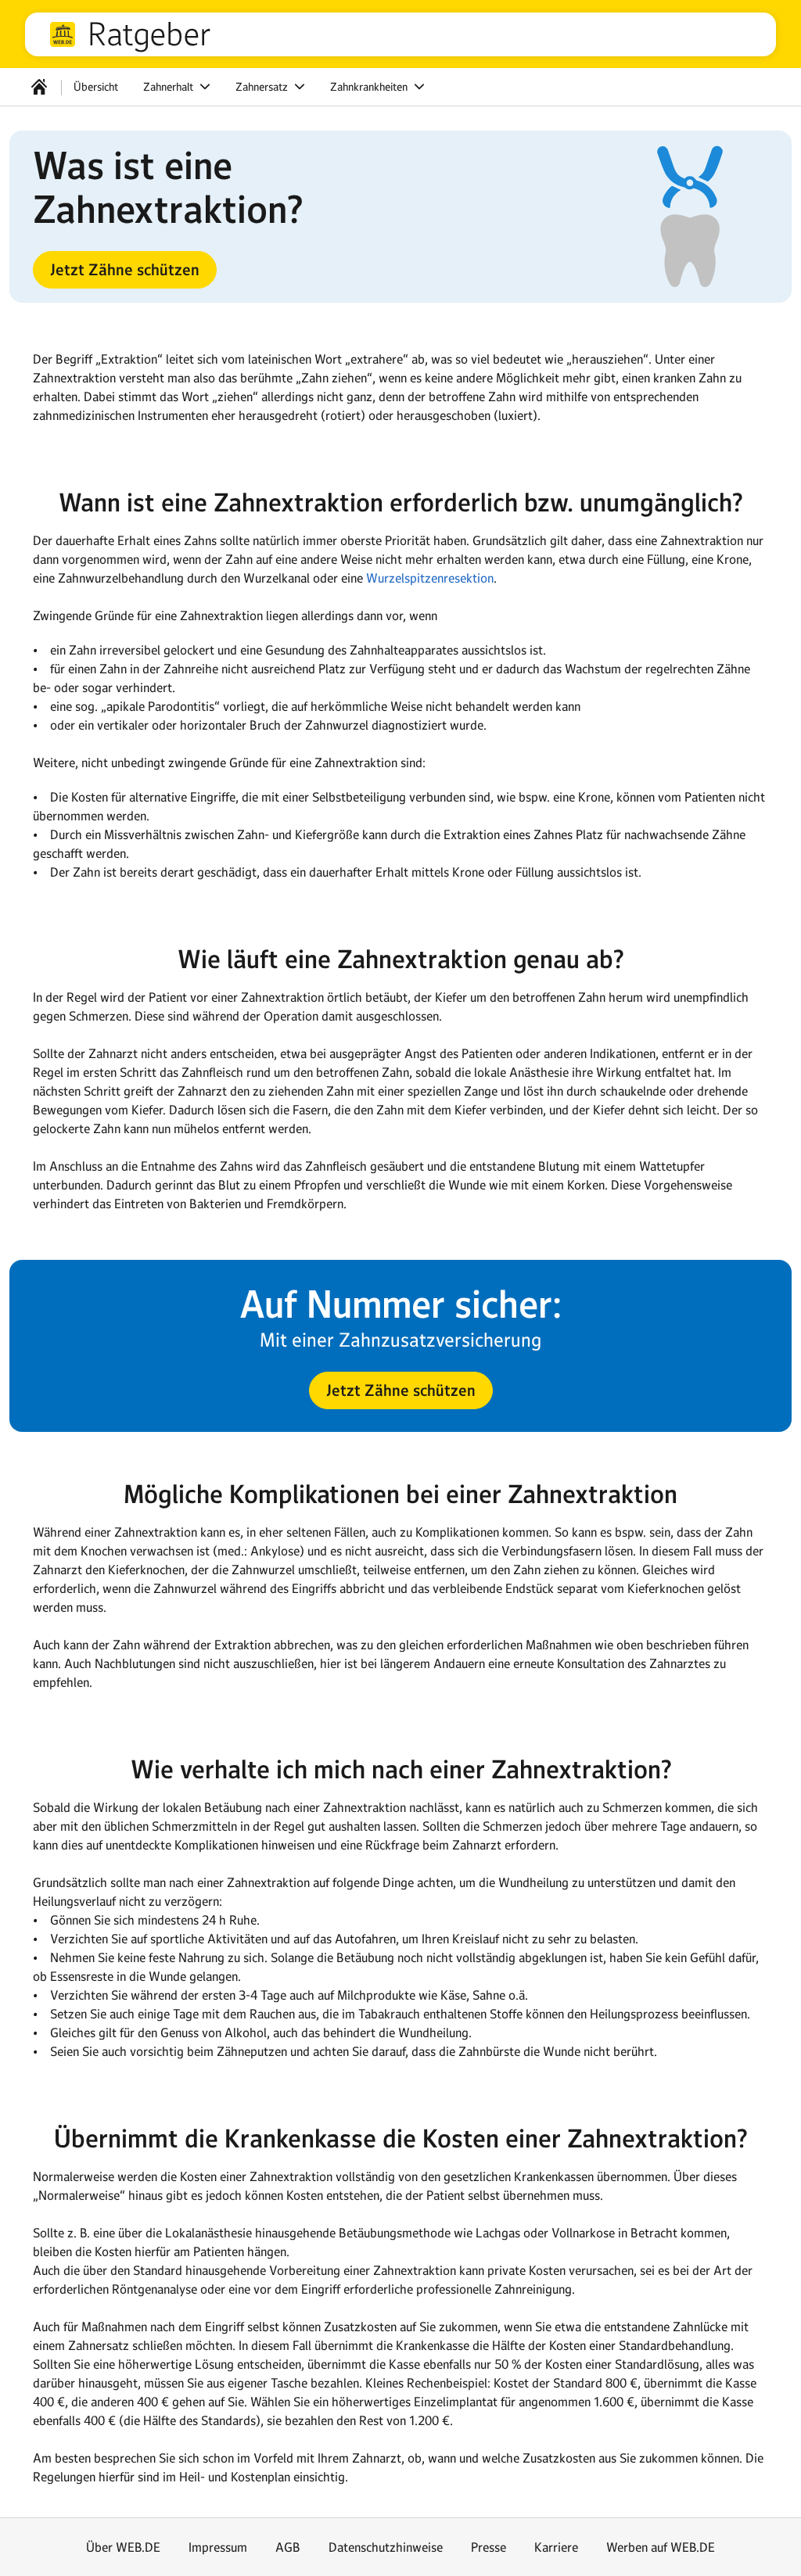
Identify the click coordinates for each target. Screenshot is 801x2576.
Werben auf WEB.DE (661, 2547)
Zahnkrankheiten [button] (370, 87)
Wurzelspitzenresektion (430, 578)
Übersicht (96, 87)
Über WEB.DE (123, 2547)
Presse (489, 2547)
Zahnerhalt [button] (170, 87)
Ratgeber (149, 34)
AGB (288, 2547)
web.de (63, 34)
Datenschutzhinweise (386, 2547)
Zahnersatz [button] (263, 87)
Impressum (218, 2547)
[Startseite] (39, 87)
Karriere (556, 2547)
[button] (125, 270)
